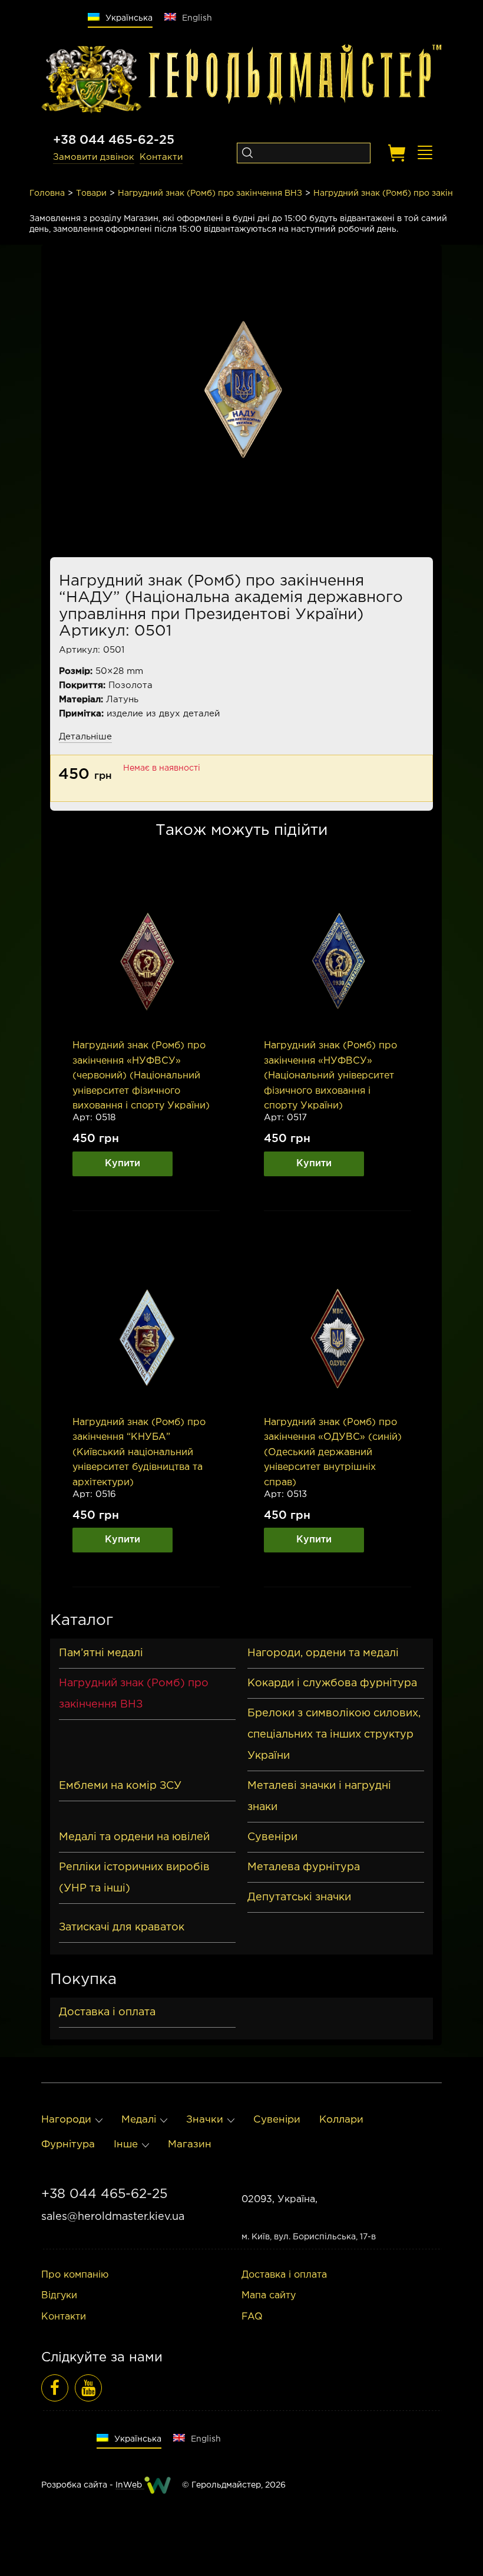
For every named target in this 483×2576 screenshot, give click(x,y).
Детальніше (85, 737)
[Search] (247, 153)
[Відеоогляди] (88, 2388)
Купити (123, 1164)
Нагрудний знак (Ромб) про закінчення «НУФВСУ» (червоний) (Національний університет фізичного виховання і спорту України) (141, 1076)
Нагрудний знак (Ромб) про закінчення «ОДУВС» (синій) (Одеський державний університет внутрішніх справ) (333, 1453)
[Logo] (91, 80)
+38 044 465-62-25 (114, 140)
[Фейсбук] (55, 2388)
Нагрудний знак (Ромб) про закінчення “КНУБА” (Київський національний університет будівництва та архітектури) (139, 1453)
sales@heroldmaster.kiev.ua (113, 2217)
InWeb (130, 2485)
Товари (91, 193)
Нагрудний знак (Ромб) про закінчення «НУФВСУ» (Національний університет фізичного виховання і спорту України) (330, 1076)
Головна (47, 193)
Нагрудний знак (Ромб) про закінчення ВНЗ (210, 193)
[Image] (146, 962)
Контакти (161, 157)
